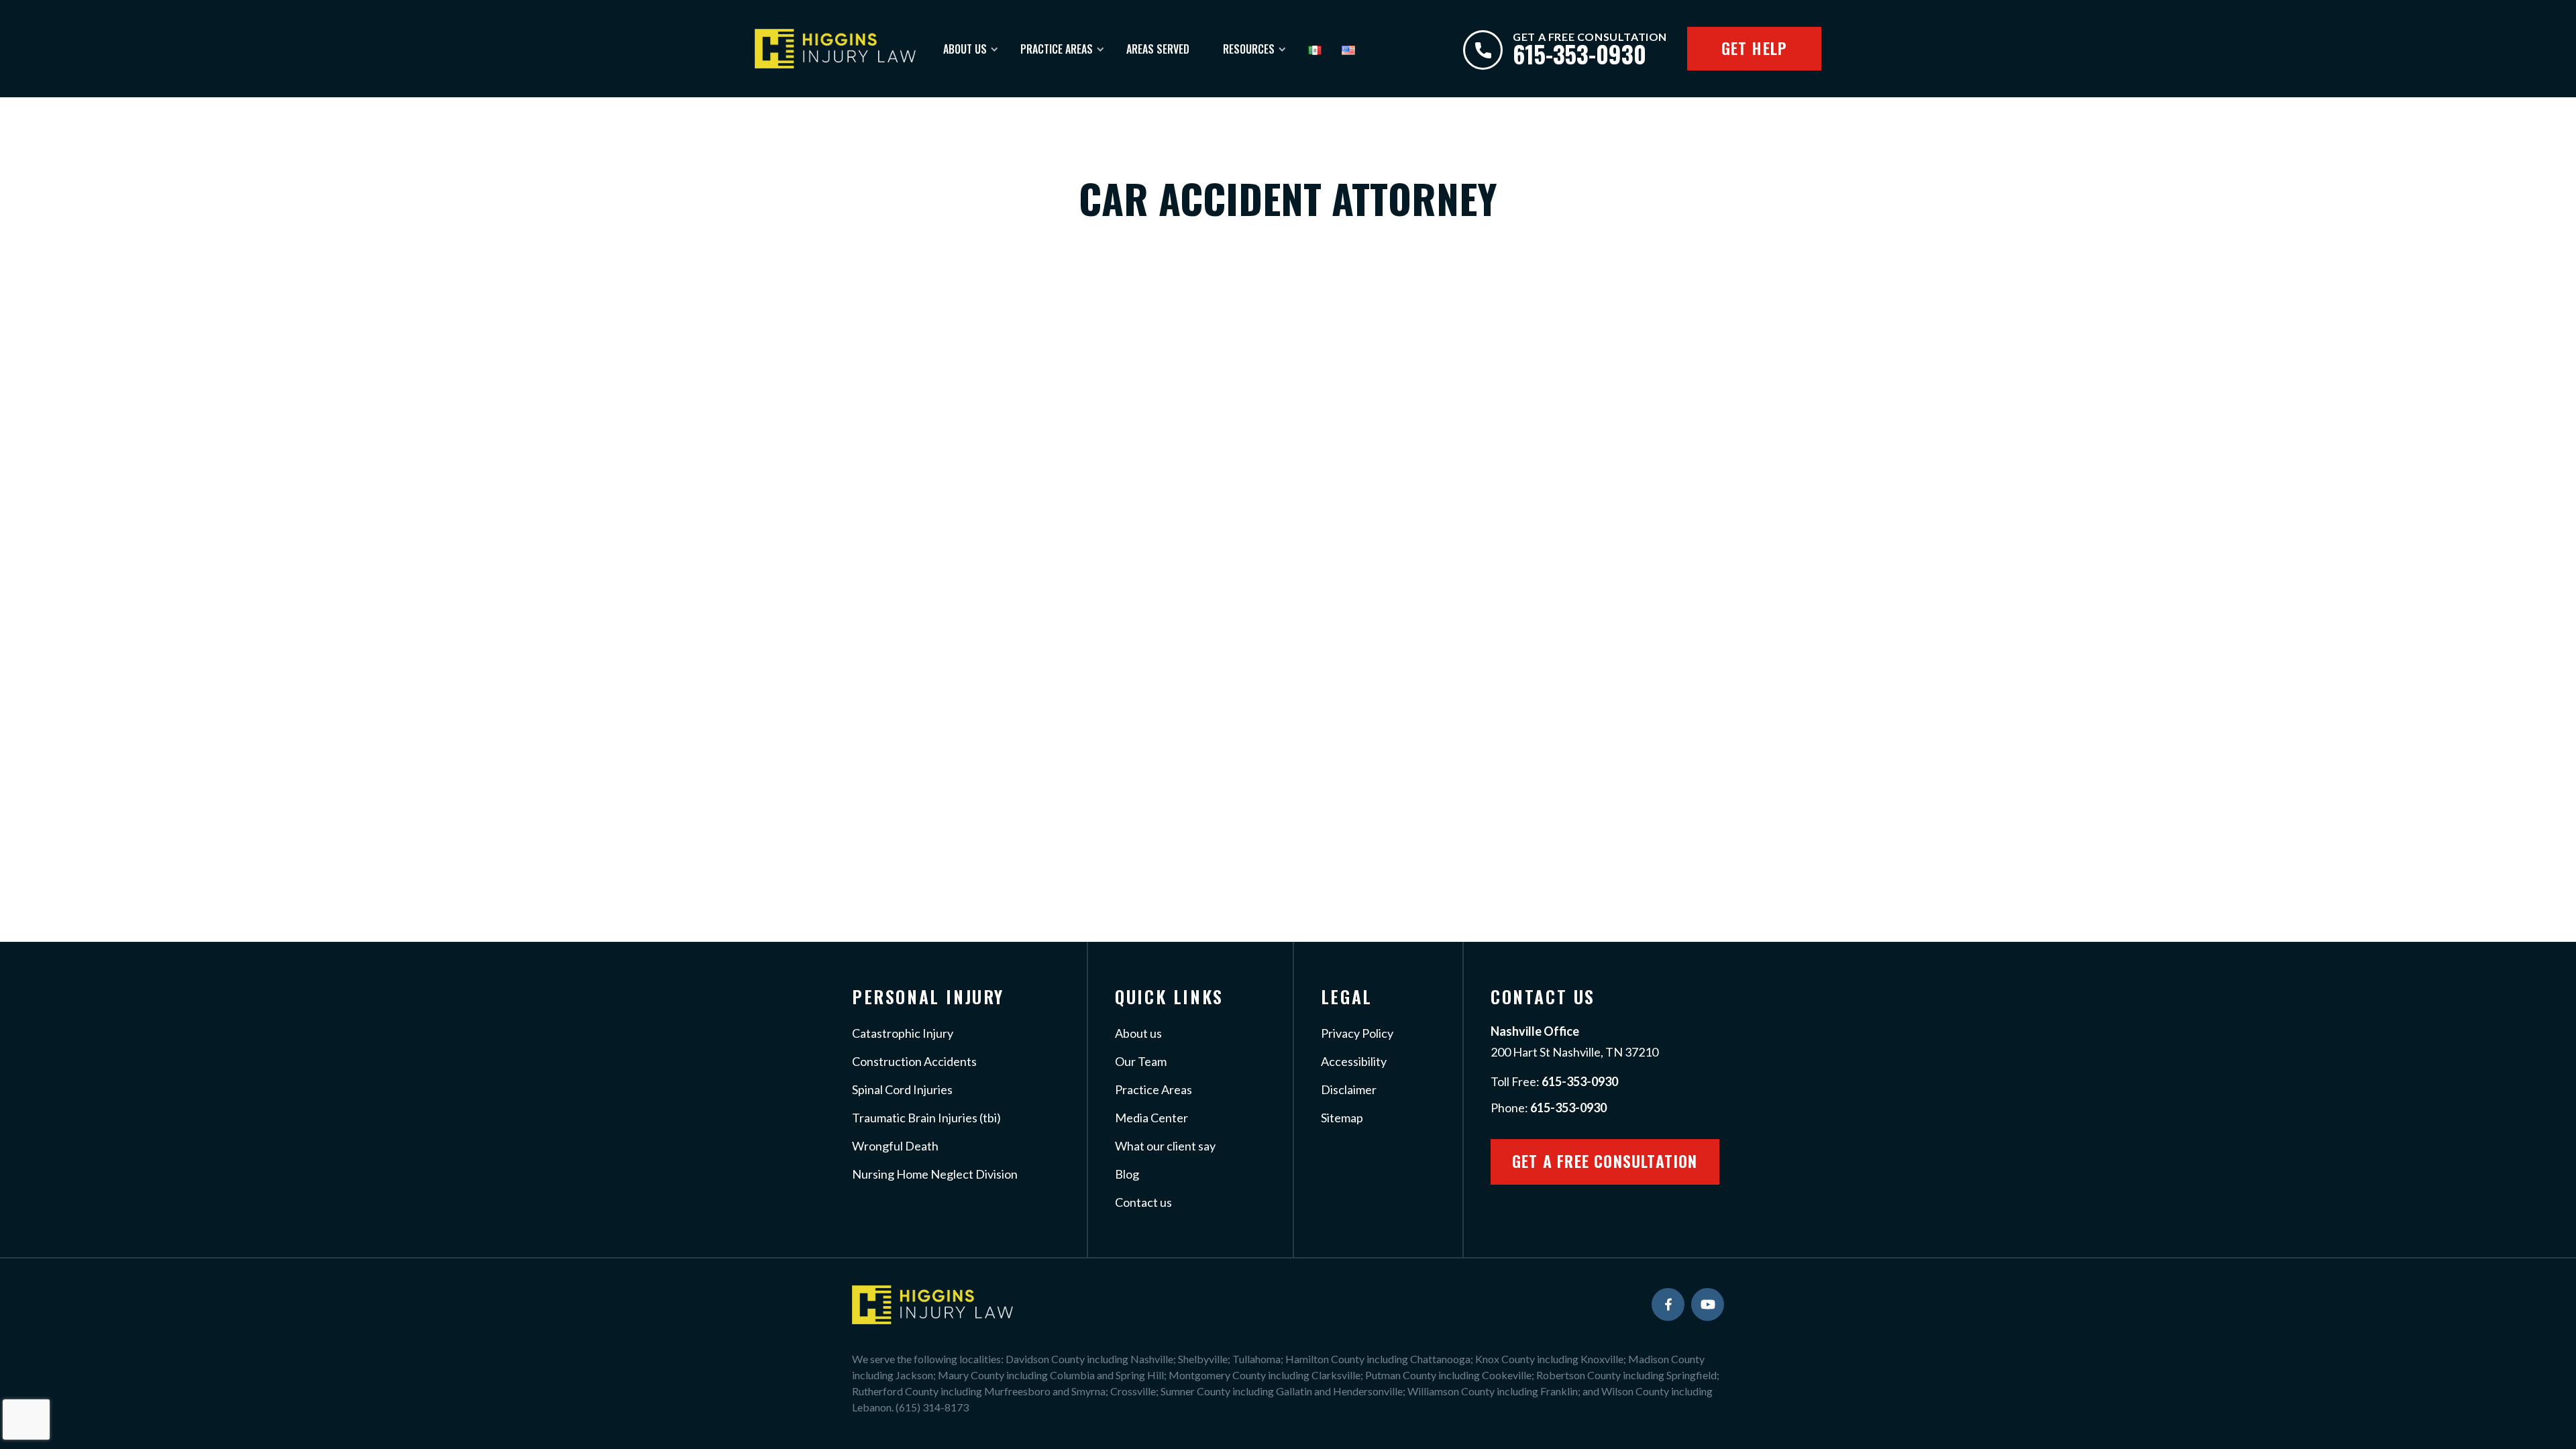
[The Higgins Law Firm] (835, 48)
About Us (965, 49)
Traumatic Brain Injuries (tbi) (926, 1118)
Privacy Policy (1357, 1033)
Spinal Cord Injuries (902, 1089)
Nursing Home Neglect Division (935, 1174)
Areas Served (1158, 49)
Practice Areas (1057, 49)
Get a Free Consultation (1605, 1161)
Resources (1249, 49)
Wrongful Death (895, 1146)
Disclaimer (1349, 1089)
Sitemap (1342, 1118)
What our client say (1165, 1146)
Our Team (1141, 1061)
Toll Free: (1554, 1081)
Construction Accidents (914, 1061)
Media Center (1151, 1118)
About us (1138, 1033)
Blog (1127, 1174)
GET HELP (1755, 48)
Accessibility (1354, 1061)
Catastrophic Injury (903, 1033)
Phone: (1549, 1108)
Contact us (1143, 1202)
